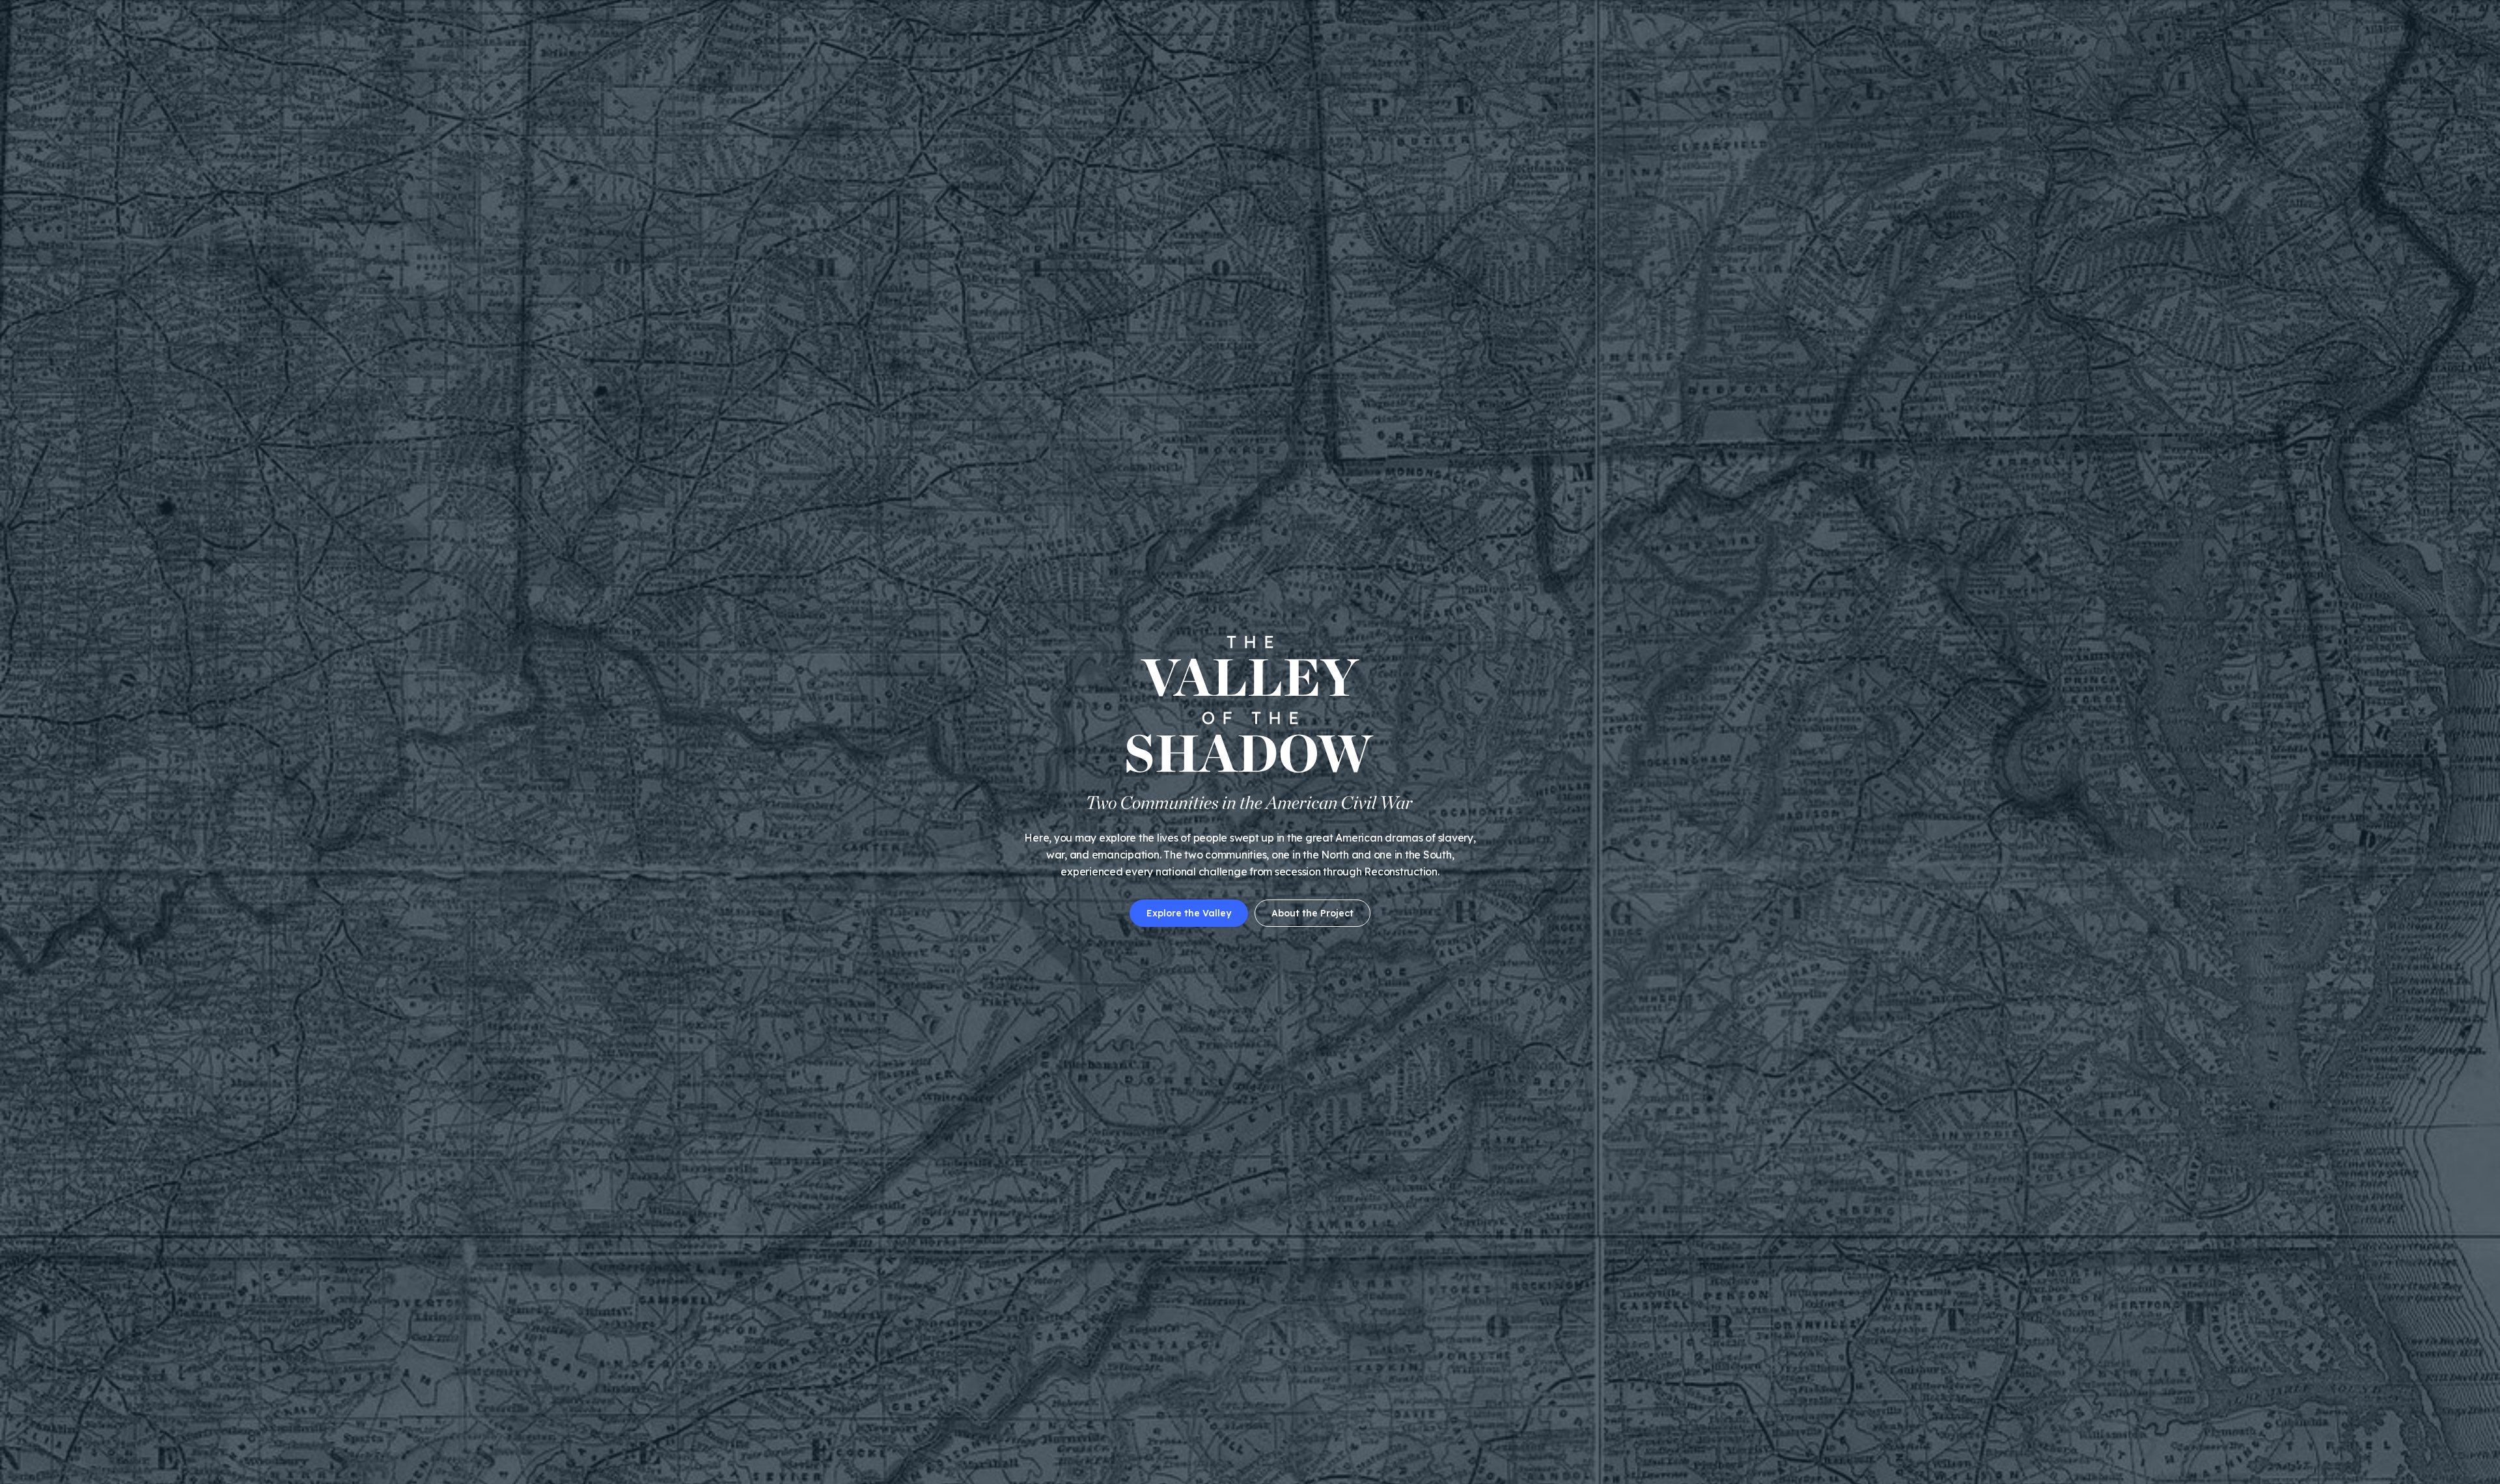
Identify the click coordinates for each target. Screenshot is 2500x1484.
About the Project (1312, 913)
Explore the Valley (1189, 913)
